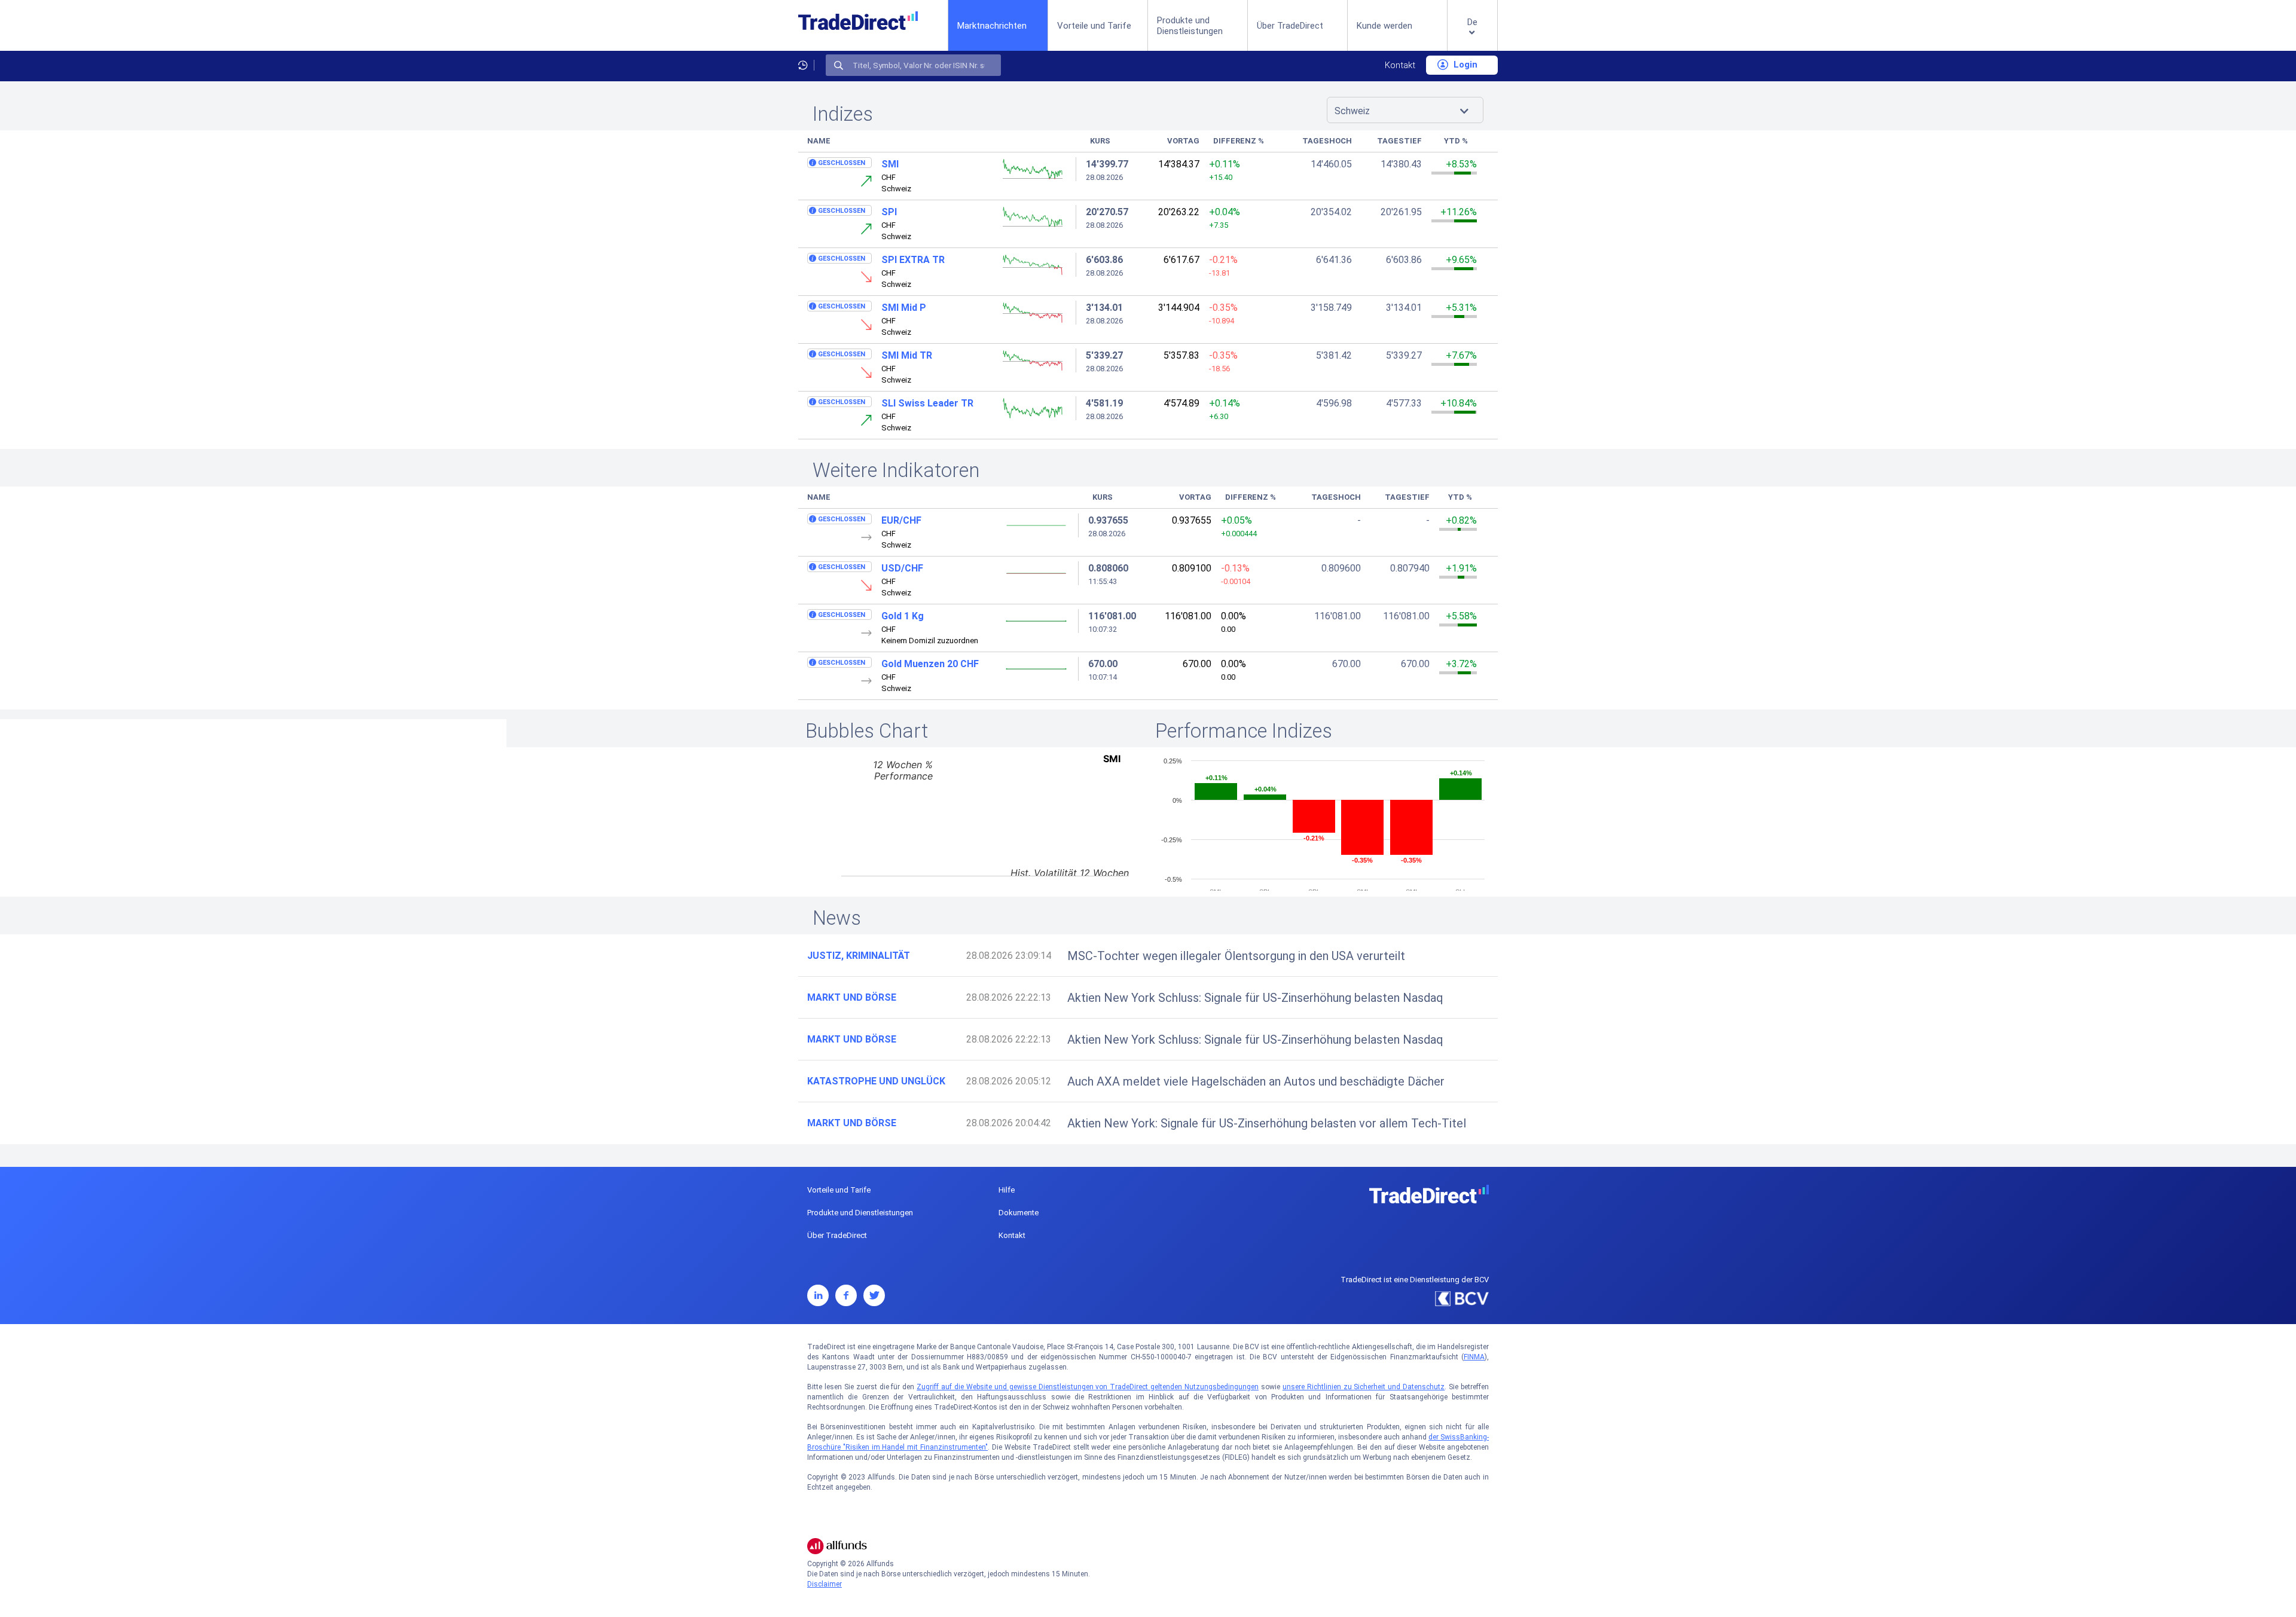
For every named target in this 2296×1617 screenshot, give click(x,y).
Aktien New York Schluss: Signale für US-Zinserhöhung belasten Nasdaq (1255, 998)
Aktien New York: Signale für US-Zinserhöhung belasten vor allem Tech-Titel (1267, 1123)
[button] (1472, 35)
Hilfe (1007, 1190)
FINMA (1474, 1357)
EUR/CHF (901, 520)
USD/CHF (902, 568)
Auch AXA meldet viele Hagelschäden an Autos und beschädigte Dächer (1256, 1081)
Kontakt (1400, 65)
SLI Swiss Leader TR (927, 403)
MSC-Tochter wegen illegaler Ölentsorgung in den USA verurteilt (1236, 956)
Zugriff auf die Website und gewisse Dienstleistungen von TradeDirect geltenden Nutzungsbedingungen (1088, 1387)
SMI (890, 164)
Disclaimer (825, 1584)
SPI (889, 212)
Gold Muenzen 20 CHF (930, 664)
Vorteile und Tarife (1094, 26)
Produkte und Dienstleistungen (1190, 26)
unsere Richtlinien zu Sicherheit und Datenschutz (1364, 1387)
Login (1464, 65)
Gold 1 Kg (903, 616)
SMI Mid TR (907, 355)
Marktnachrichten (992, 25)
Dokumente (1019, 1213)
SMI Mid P (904, 308)
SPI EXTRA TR (913, 260)
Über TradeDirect (1290, 26)
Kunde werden (1384, 26)
